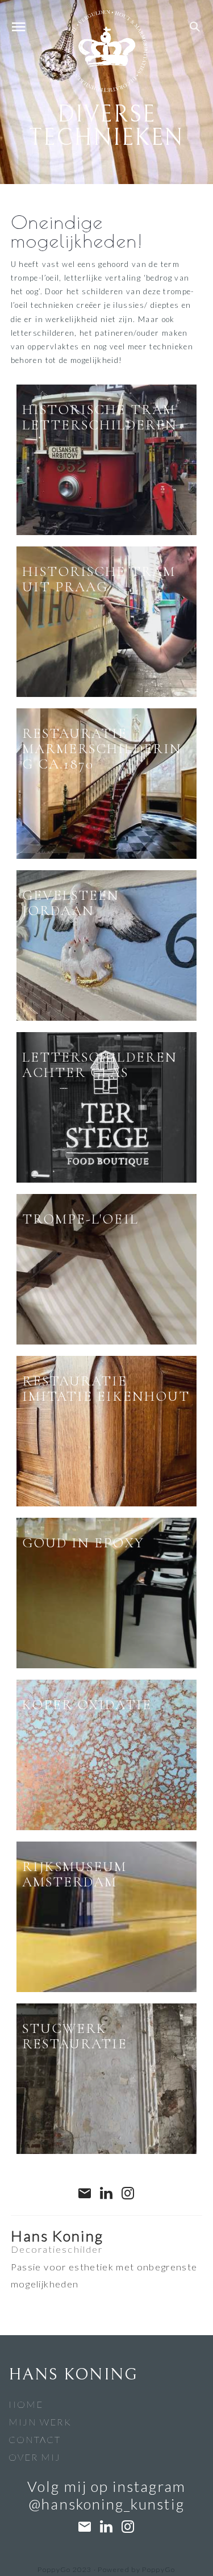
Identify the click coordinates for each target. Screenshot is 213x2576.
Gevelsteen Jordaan (71, 903)
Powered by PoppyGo (136, 2569)
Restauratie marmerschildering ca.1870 (102, 749)
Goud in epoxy (83, 1543)
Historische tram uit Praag (99, 579)
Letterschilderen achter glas (100, 1065)
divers (82, 498)
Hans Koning (57, 2236)
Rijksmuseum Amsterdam (75, 1874)
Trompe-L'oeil (80, 1219)
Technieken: (45, 498)
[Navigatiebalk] (18, 28)
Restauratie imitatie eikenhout (106, 1389)
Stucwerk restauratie (75, 2036)
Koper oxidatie (87, 1705)
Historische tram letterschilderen (100, 417)
